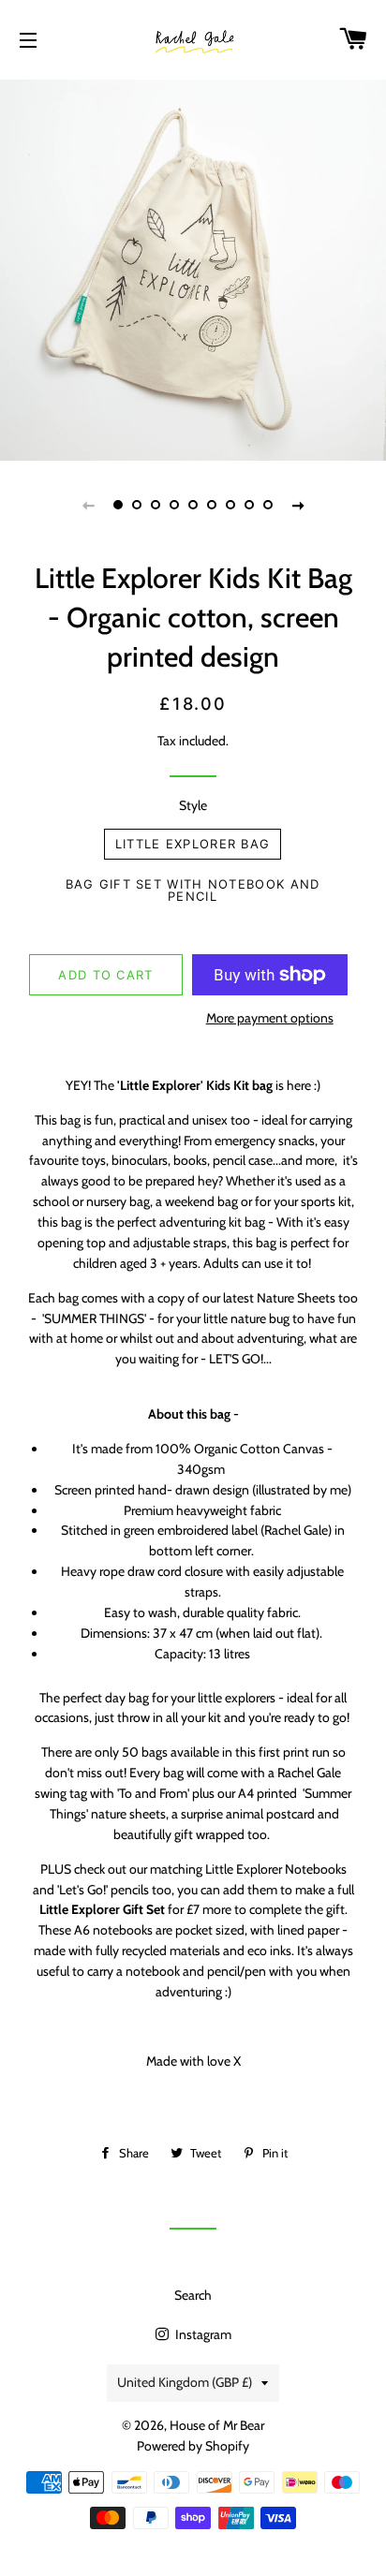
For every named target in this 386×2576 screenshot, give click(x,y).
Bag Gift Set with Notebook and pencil (193, 890)
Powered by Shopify (193, 2446)
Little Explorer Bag (193, 844)
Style (193, 805)
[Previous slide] (88, 505)
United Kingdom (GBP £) (185, 2382)
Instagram (202, 2334)
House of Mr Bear (217, 2425)
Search (193, 2295)
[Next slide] (298, 505)
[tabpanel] (193, 268)
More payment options (270, 1018)
